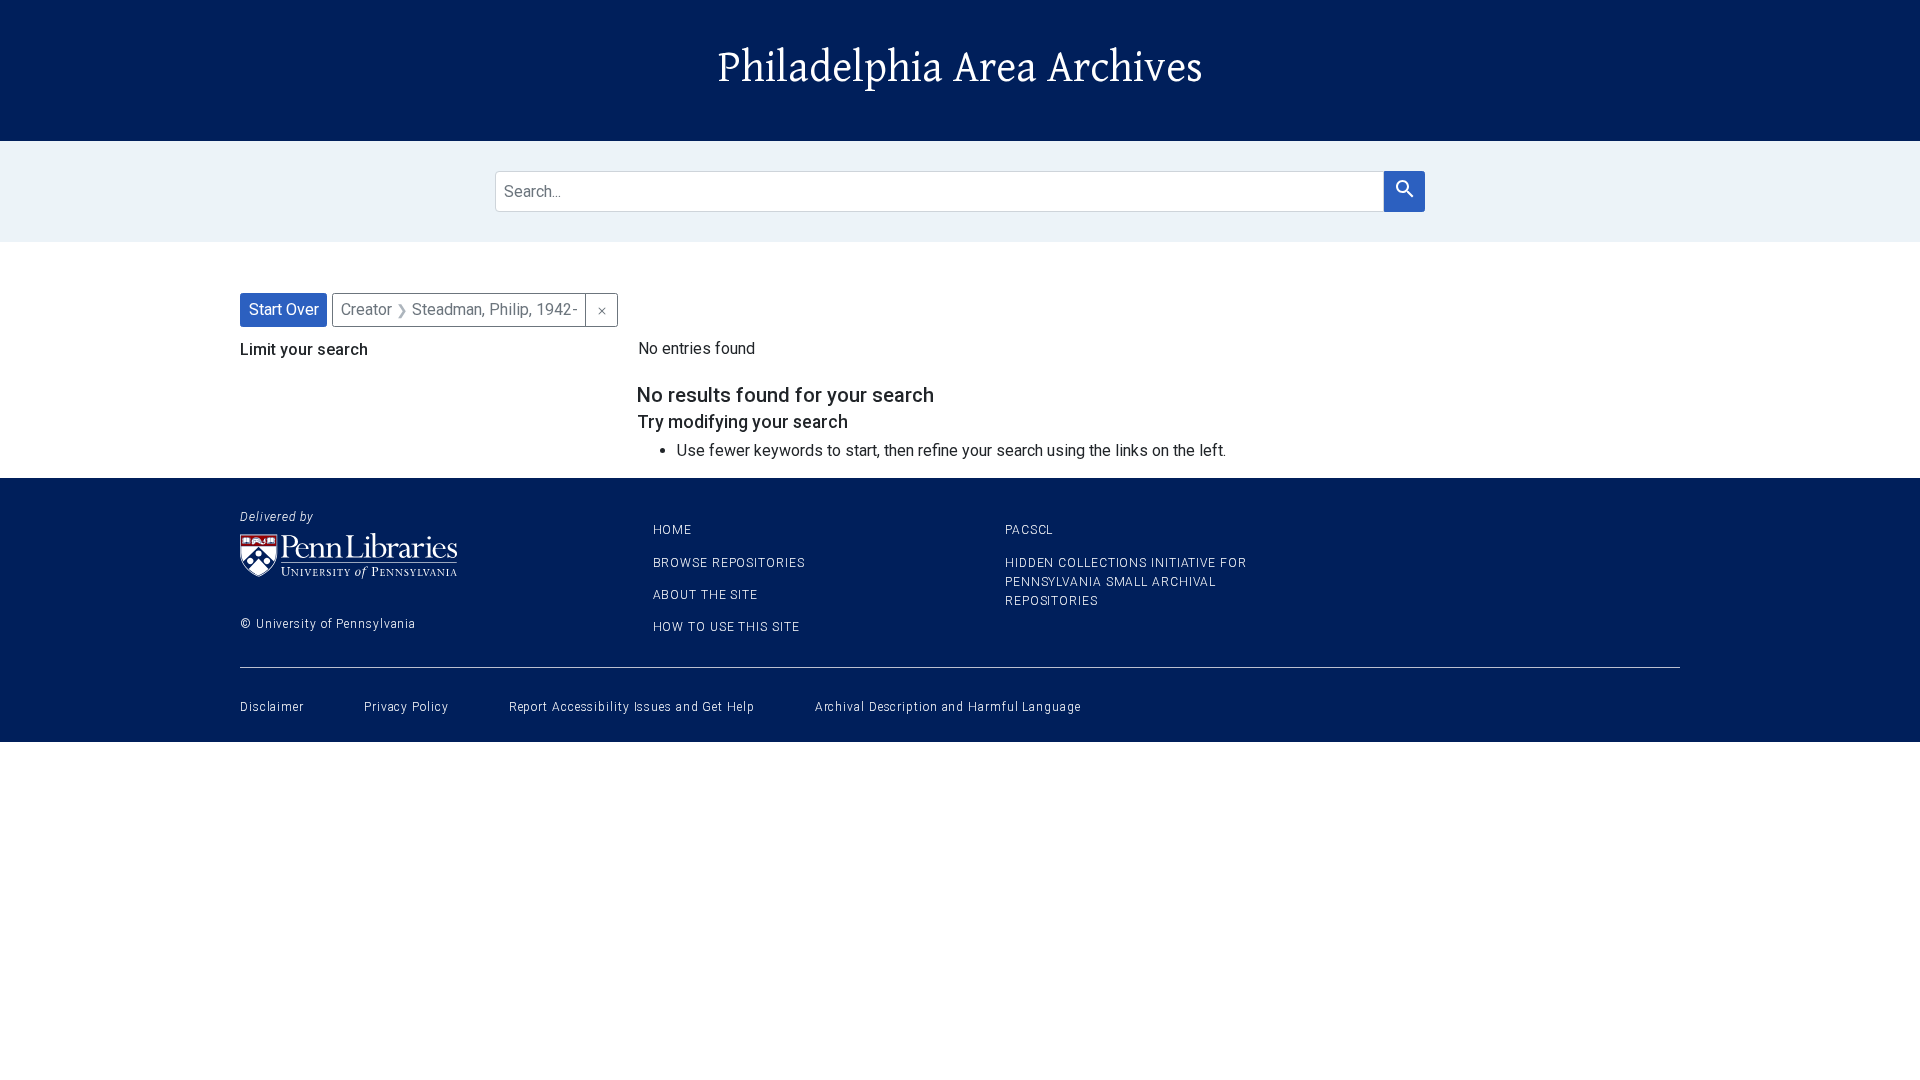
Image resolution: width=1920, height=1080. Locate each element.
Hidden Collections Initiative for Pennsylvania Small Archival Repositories (1126, 582)
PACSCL (1029, 530)
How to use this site (726, 627)
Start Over (284, 309)
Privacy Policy (406, 707)
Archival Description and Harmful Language (948, 707)
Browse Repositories (729, 563)
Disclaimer (272, 707)
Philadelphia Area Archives (960, 68)
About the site (706, 595)
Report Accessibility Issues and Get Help (632, 707)
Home (673, 530)
